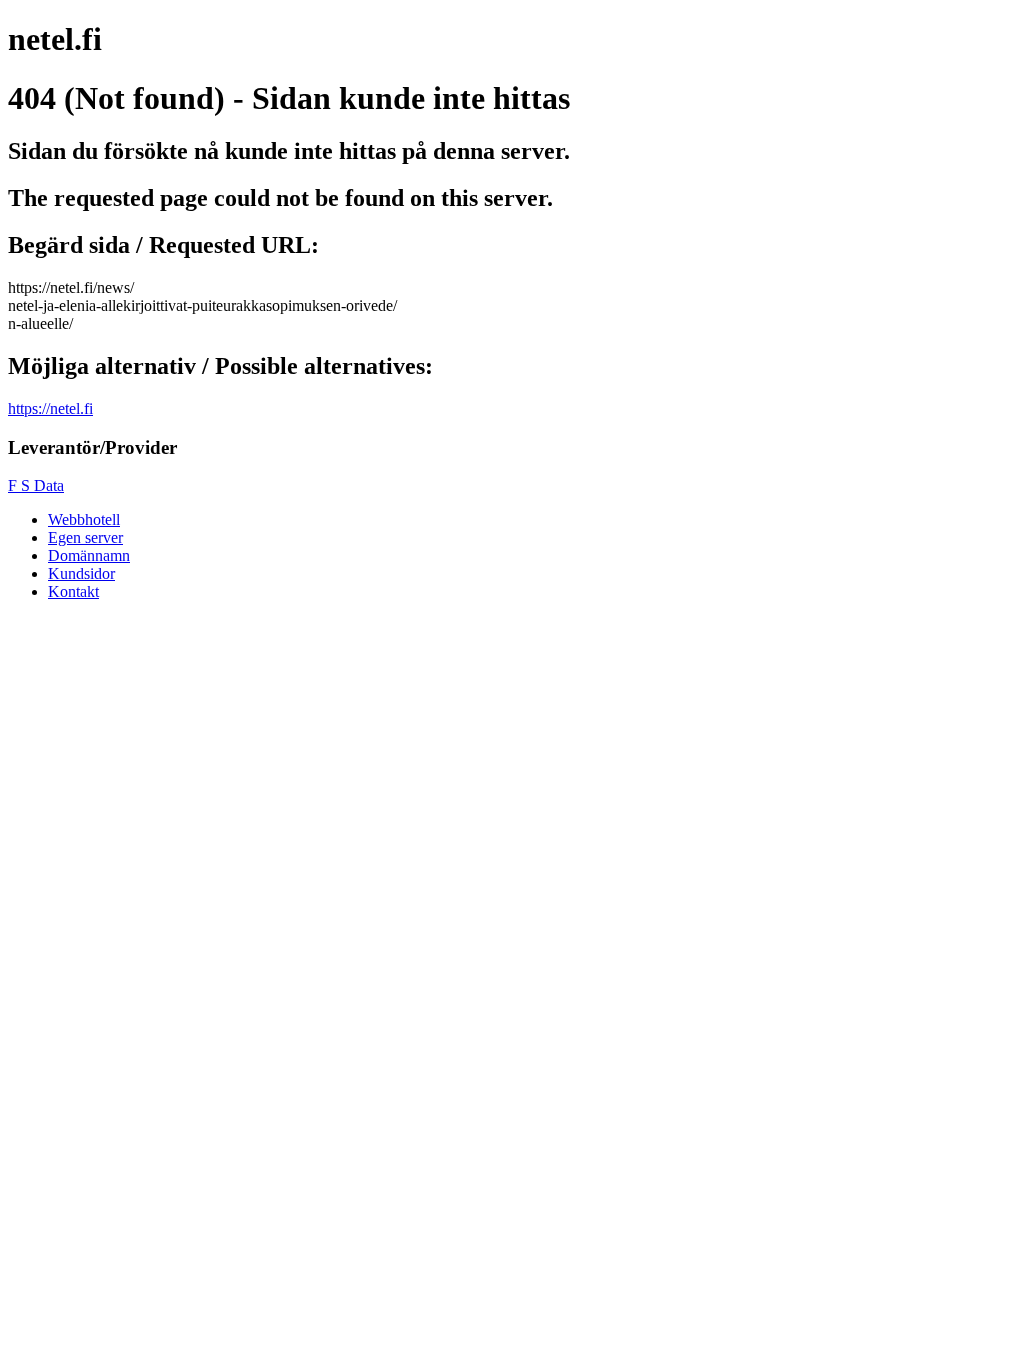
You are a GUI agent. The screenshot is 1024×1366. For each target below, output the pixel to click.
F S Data (36, 485)
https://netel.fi (50, 408)
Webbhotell (84, 519)
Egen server (85, 537)
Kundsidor (81, 573)
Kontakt (73, 591)
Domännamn (89, 555)
